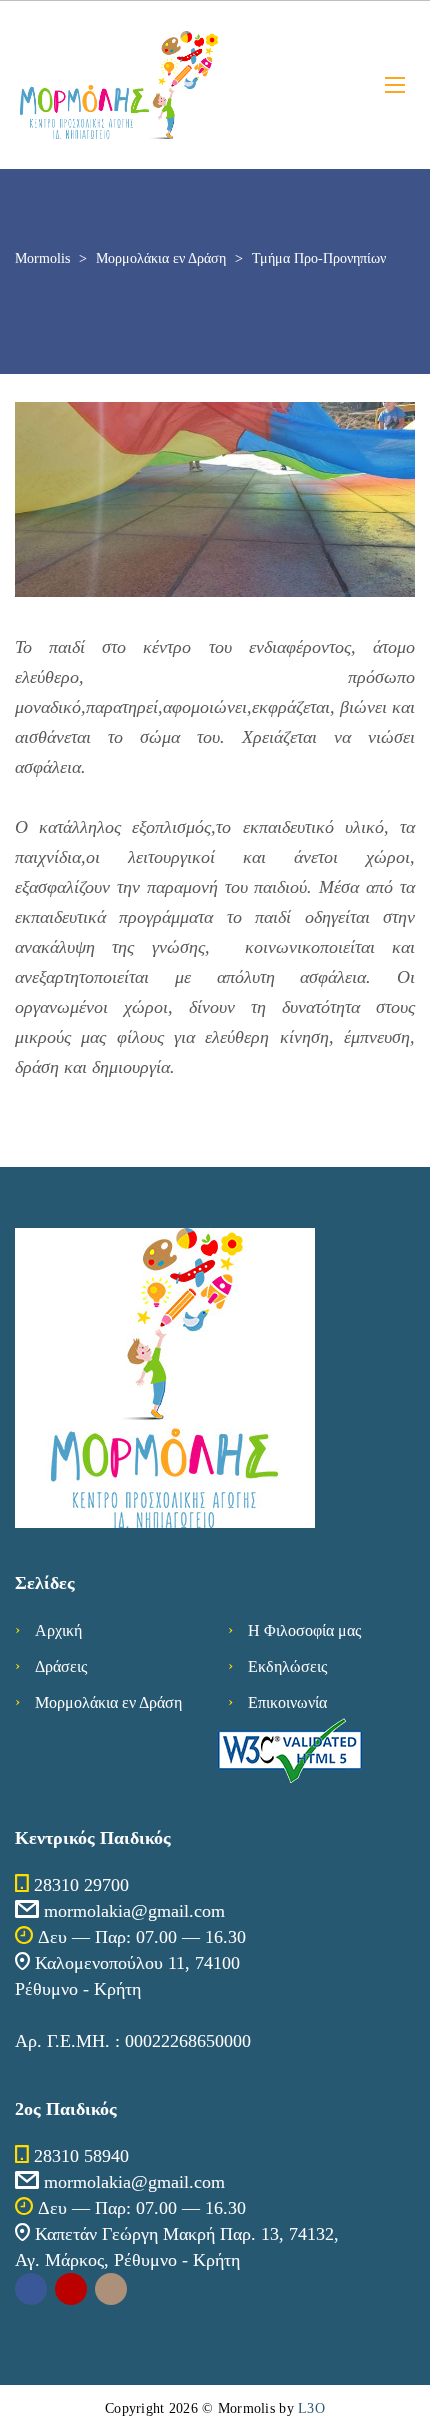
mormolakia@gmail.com (134, 1911)
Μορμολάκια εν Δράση (108, 1702)
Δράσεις (61, 1666)
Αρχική (58, 1630)
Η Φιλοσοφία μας (304, 1630)
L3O (311, 2408)
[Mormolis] (185, 85)
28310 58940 (81, 2156)
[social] (31, 2289)
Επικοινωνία (287, 1702)
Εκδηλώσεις (287, 1666)
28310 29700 (81, 1885)
